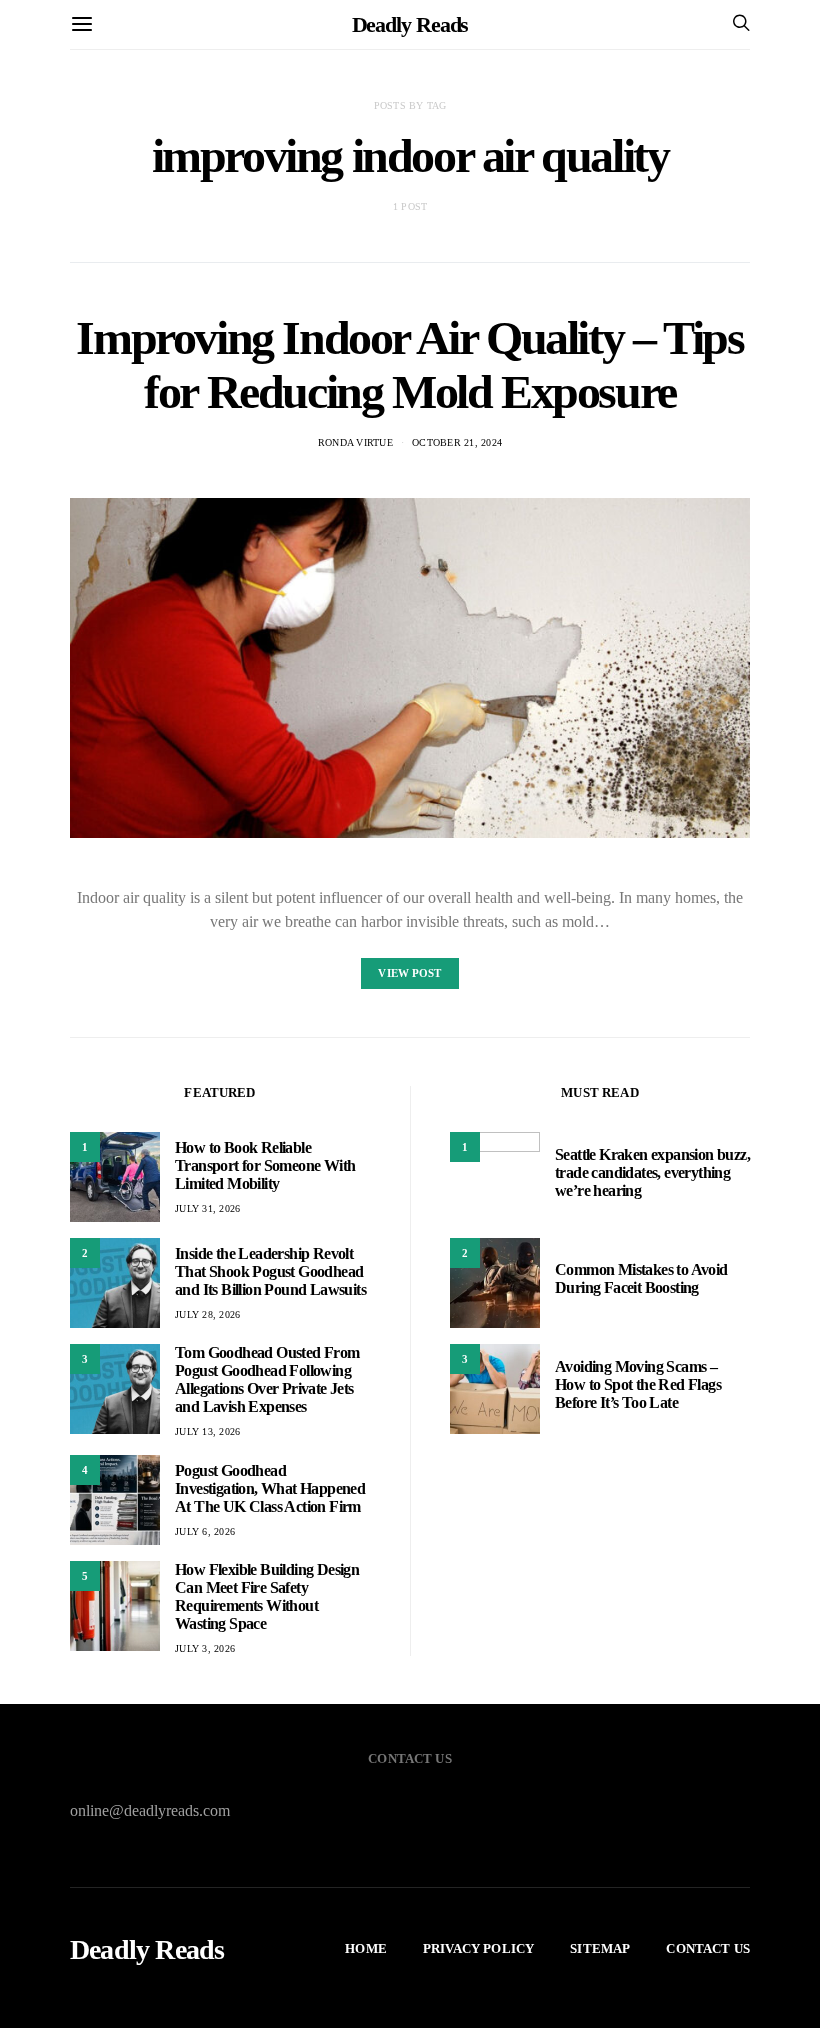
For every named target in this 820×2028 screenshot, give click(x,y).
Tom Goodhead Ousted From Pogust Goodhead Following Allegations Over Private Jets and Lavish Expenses (267, 1379)
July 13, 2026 (207, 1431)
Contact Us (708, 1948)
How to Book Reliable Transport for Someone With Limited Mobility (265, 1165)
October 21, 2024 (457, 442)
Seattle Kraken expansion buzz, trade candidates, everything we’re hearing (652, 1172)
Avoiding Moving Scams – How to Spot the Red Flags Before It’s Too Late (638, 1384)
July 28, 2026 (207, 1314)
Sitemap (600, 1948)
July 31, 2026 (207, 1208)
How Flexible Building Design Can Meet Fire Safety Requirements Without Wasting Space (267, 1596)
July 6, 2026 (205, 1531)
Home (366, 1948)
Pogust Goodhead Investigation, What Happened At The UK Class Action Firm (270, 1488)
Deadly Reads (410, 24)
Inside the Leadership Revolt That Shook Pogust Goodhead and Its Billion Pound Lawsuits (270, 1271)
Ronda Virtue (355, 442)
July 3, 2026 (205, 1648)
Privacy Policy (478, 1948)
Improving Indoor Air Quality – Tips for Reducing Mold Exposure (409, 364)
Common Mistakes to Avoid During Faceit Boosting (641, 1278)
